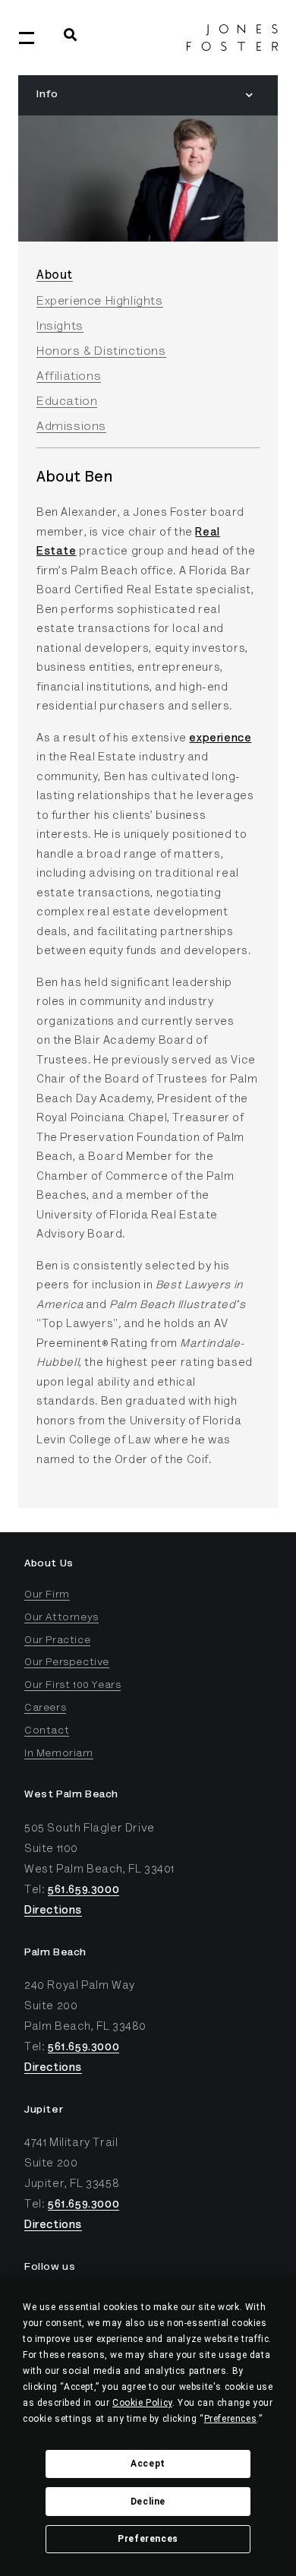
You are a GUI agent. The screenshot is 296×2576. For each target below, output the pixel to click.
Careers (45, 1708)
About (55, 276)
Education (67, 402)
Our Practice (57, 1641)
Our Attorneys (61, 1618)
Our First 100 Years (72, 1686)
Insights (60, 327)
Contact (47, 1731)
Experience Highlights (100, 302)
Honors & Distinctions (101, 352)
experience (220, 739)
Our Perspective (67, 1663)
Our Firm (47, 1595)
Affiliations (69, 377)
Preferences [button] (231, 2419)
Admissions (71, 427)
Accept (148, 2464)
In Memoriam (59, 1754)
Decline (148, 2502)
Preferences (148, 2539)
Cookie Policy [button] (142, 2403)
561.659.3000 (83, 1890)
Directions (53, 1911)
